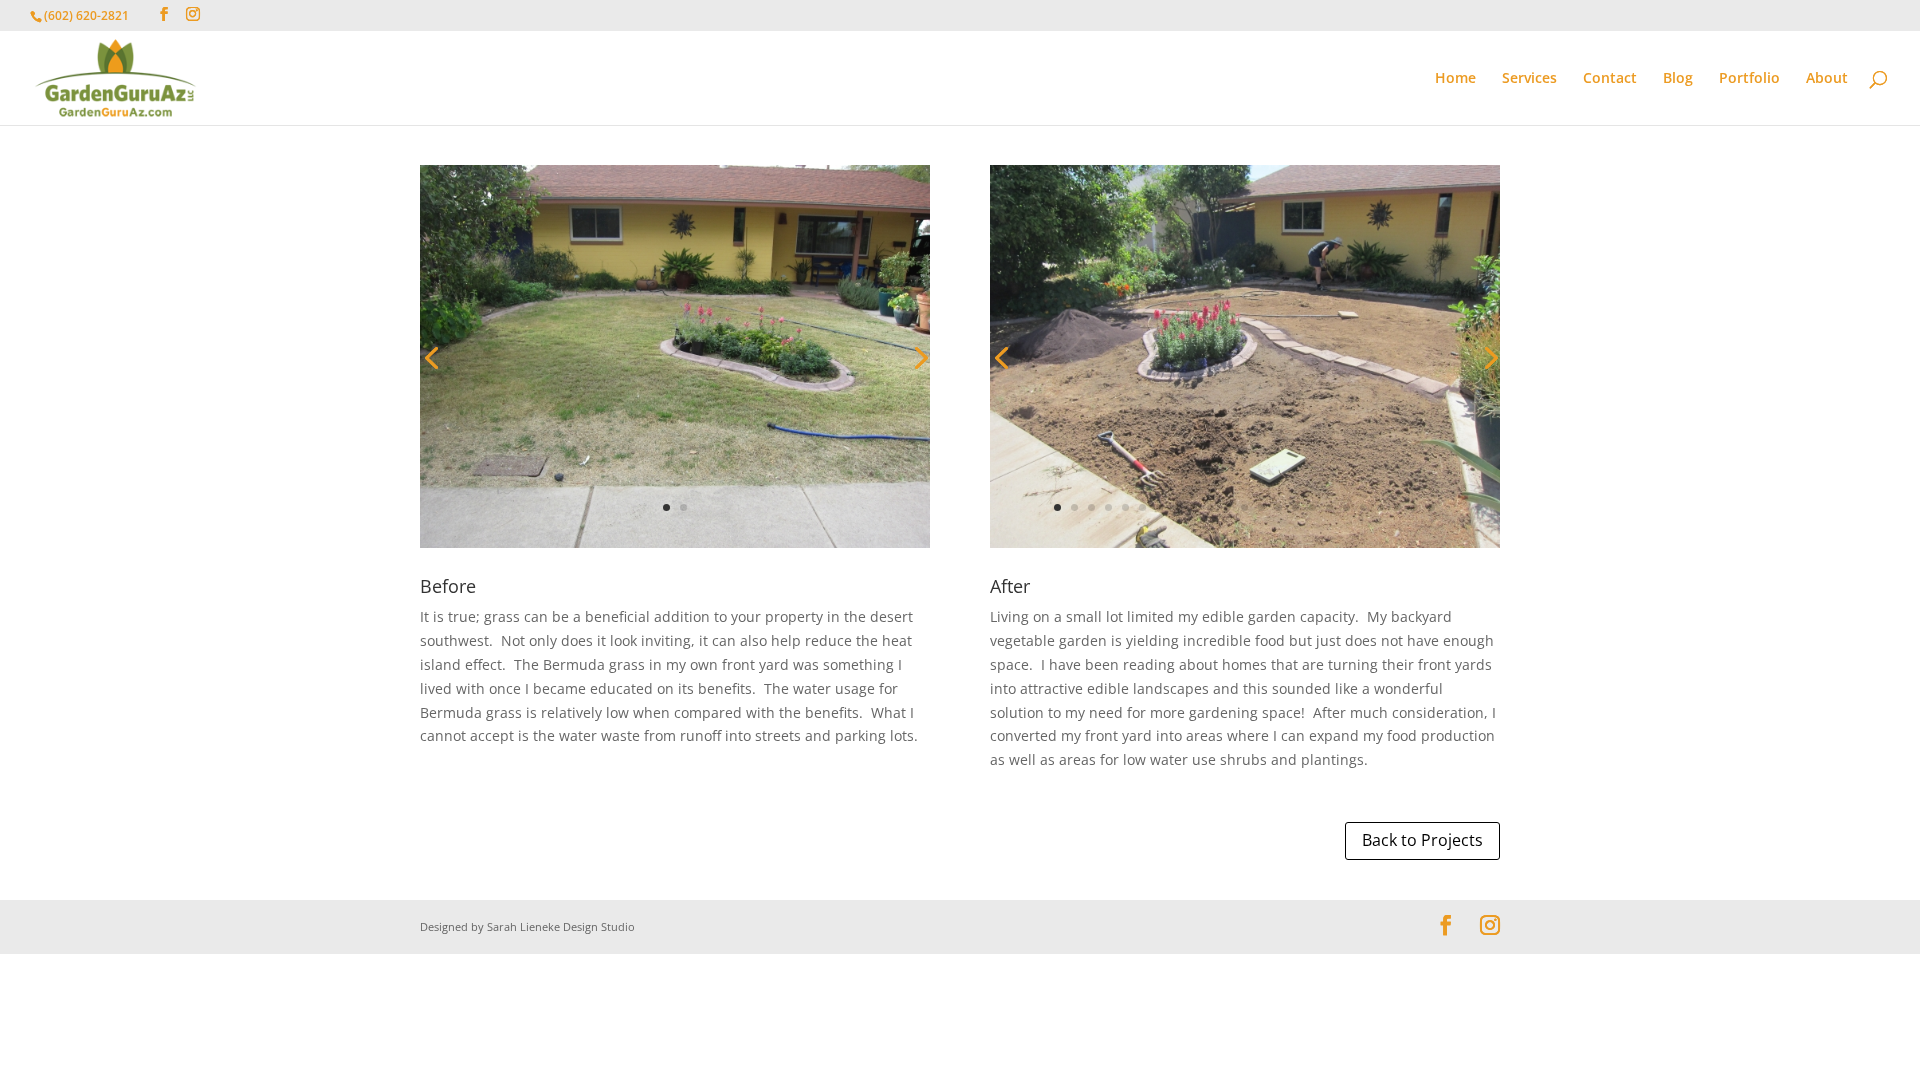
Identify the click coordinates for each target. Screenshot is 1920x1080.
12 (1244, 507)
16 (1312, 507)
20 (1380, 507)
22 (1414, 507)
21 (1397, 507)
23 (1431, 507)
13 (1261, 507)
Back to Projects (1422, 840)
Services (1529, 79)
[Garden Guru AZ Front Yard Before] (675, 547)
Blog (1678, 79)
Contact (1610, 79)
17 (1329, 507)
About (1827, 79)
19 (1363, 507)
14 (1278, 507)
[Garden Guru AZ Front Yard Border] (1245, 547)
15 (1295, 507)
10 (1210, 507)
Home (1455, 79)
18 (1346, 507)
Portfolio (1749, 79)
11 (1227, 507)
